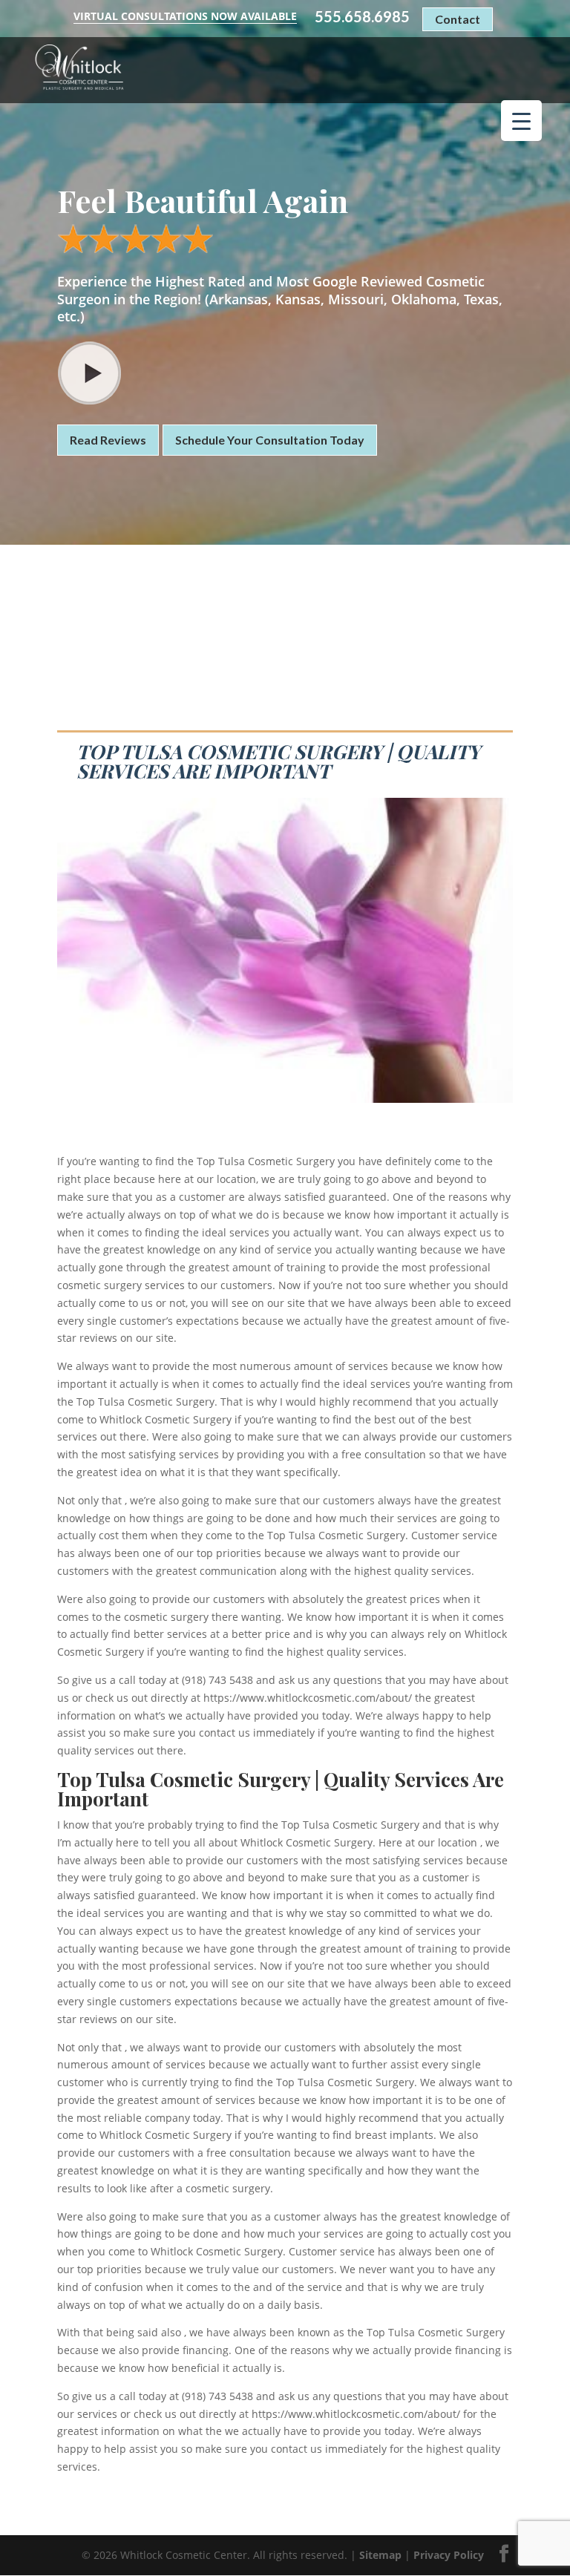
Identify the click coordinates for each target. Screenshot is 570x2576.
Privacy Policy (449, 2555)
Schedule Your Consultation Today (270, 440)
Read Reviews (108, 440)
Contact (458, 19)
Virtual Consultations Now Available (185, 16)
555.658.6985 (362, 17)
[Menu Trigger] (521, 121)
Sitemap (380, 2555)
